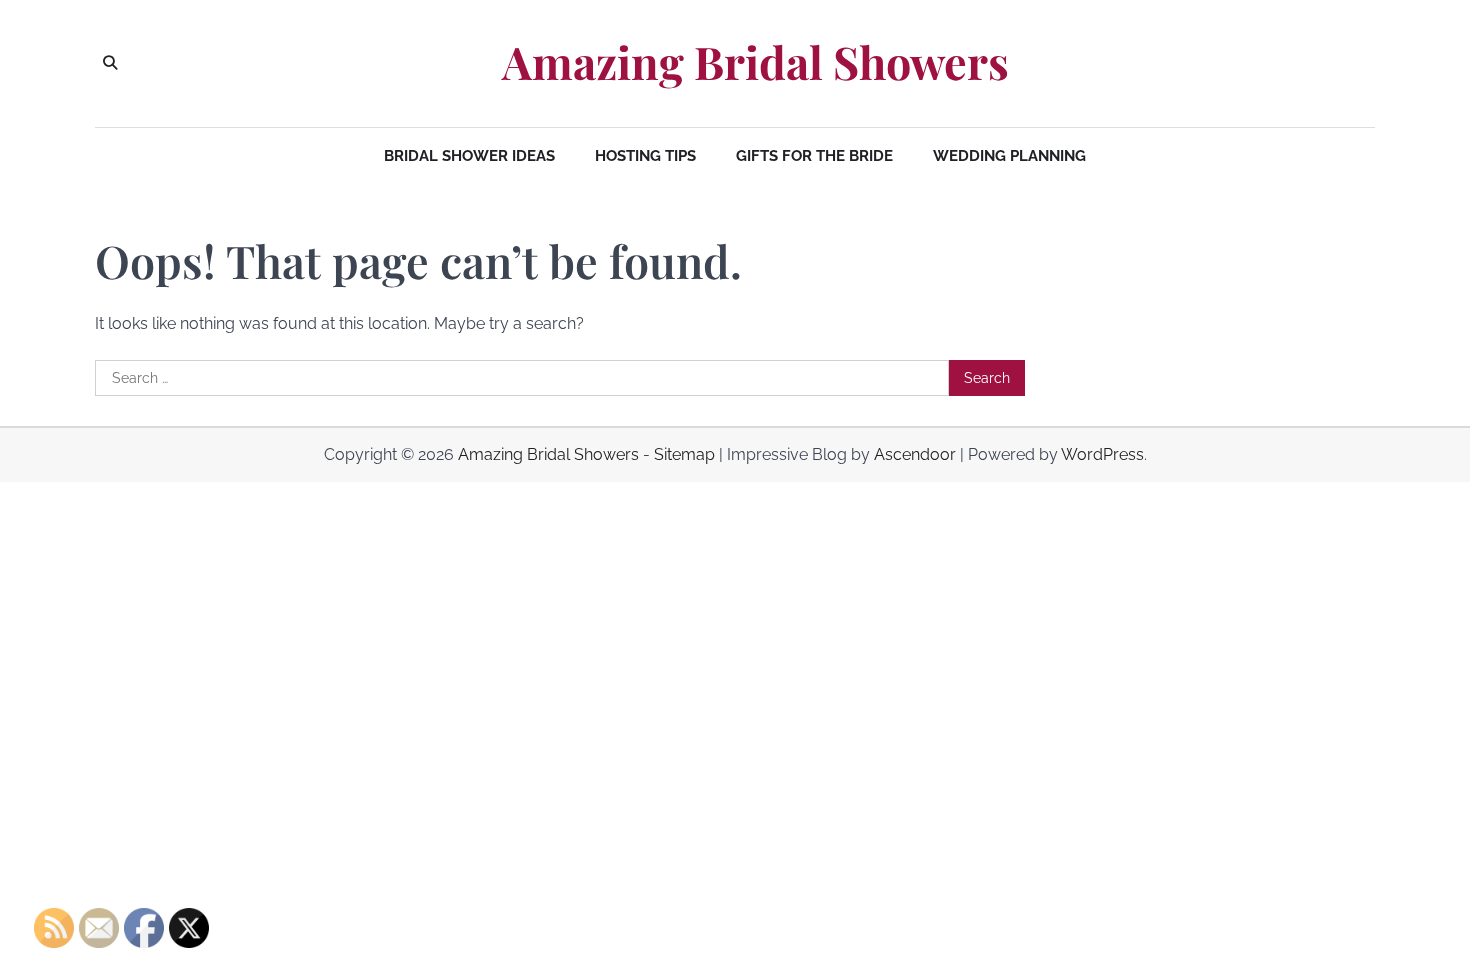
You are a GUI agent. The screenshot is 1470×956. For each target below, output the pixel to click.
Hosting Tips (645, 156)
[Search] (110, 63)
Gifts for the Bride (814, 156)
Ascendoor (915, 454)
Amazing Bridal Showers (755, 62)
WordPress (1102, 454)
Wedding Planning (1009, 156)
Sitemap (684, 454)
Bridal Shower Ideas (469, 156)
